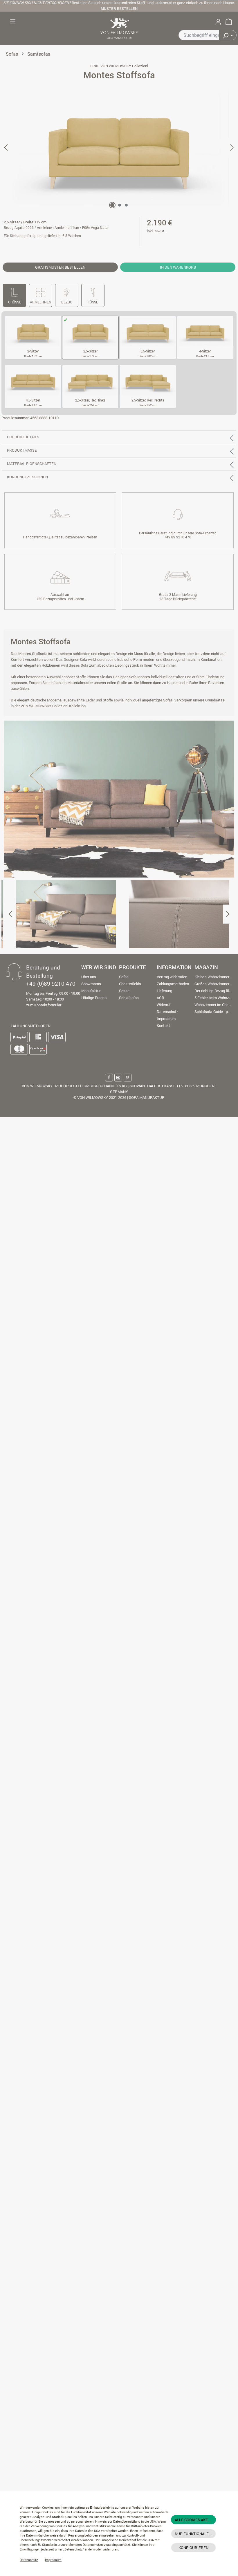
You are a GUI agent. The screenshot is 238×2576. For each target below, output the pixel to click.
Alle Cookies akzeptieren (195, 2520)
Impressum (53, 2560)
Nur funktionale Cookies (195, 2534)
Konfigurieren (193, 2548)
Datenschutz (29, 2560)
